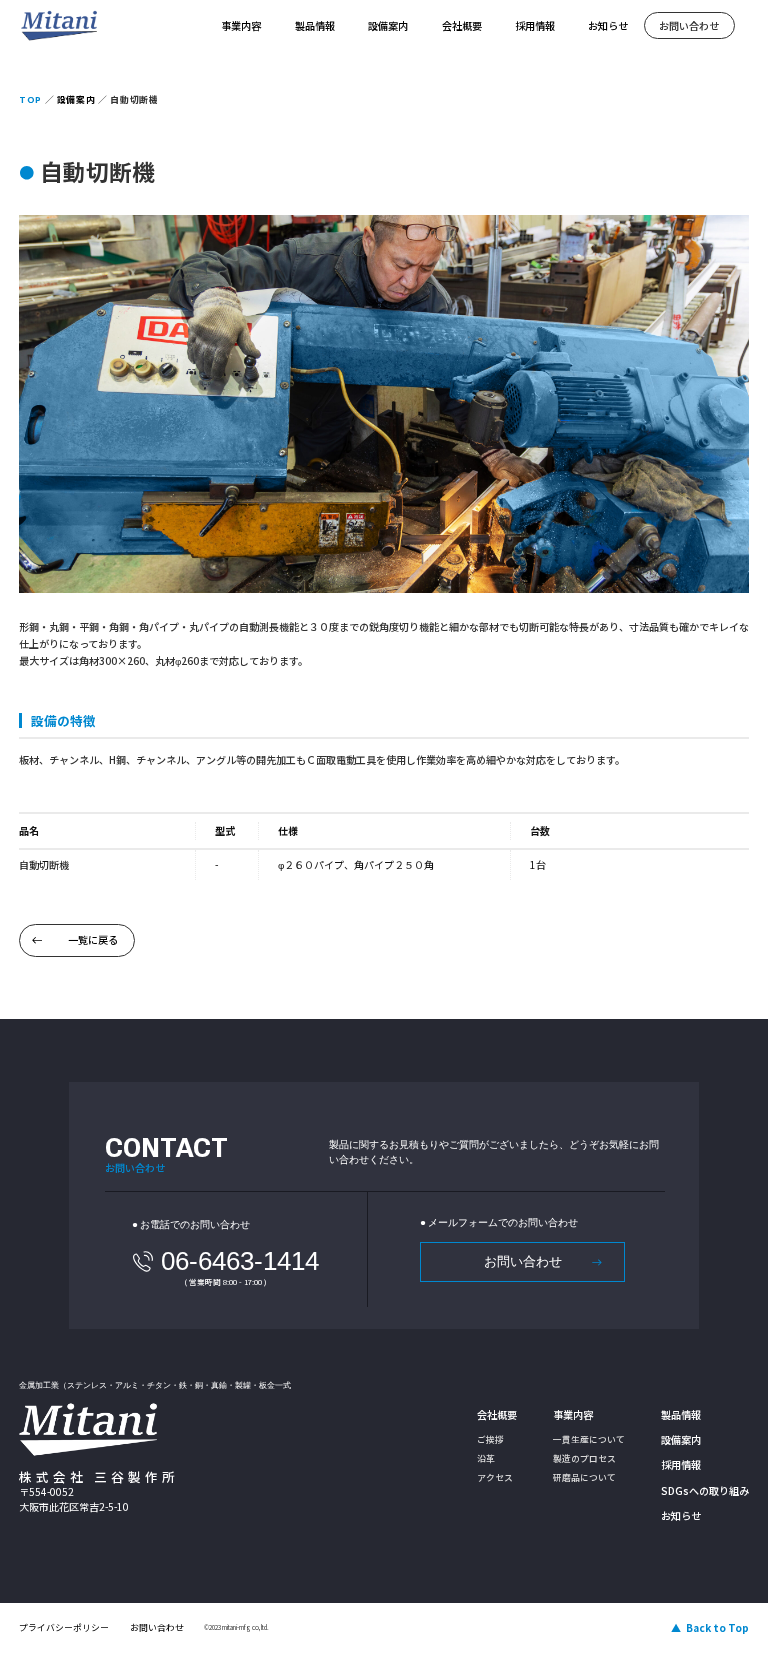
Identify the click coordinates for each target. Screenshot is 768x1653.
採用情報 (535, 25)
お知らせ (608, 25)
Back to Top (717, 1627)
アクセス (495, 1477)
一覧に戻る (93, 939)
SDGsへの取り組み (705, 1490)
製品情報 (315, 25)
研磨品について (584, 1477)
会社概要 (462, 25)
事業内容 (241, 25)
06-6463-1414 (240, 1261)
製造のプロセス (584, 1458)
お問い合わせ (689, 25)
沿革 (486, 1458)
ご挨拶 (490, 1439)
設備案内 (388, 25)
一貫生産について (589, 1439)
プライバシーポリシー (64, 1627)
